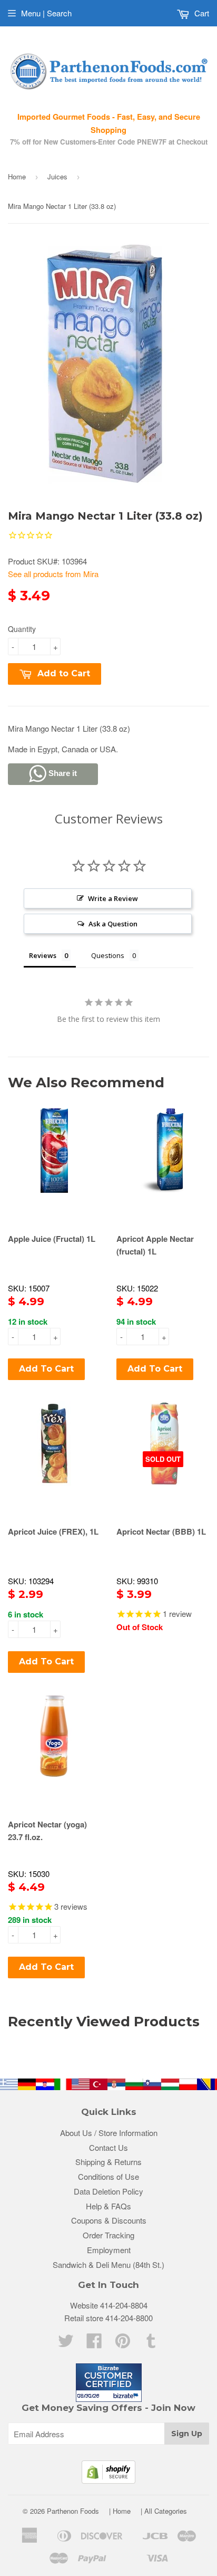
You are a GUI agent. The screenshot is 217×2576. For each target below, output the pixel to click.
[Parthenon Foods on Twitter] (66, 2344)
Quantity (22, 629)
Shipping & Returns (108, 2162)
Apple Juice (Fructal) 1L (52, 1239)
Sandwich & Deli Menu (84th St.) (108, 2264)
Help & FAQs (108, 2206)
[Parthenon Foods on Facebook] (94, 2344)
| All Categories (164, 2511)
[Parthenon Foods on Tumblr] (151, 2344)
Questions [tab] (108, 955)
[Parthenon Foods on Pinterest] (123, 2344)
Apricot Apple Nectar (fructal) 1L (155, 1245)
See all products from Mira (53, 574)
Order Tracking (108, 2235)
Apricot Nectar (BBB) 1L (161, 1531)
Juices (57, 176)
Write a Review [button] (113, 898)
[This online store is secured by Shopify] (108, 2480)
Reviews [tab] (43, 955)
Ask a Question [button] (113, 924)
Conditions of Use (108, 2176)
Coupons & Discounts (109, 2220)
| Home (120, 2511)
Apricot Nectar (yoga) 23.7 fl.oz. (47, 1831)
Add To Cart (46, 1369)
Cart (201, 13)
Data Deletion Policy (108, 2191)
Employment (109, 2250)
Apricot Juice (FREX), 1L (53, 1531)
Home (17, 176)
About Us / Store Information (109, 2133)
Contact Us (108, 2147)
